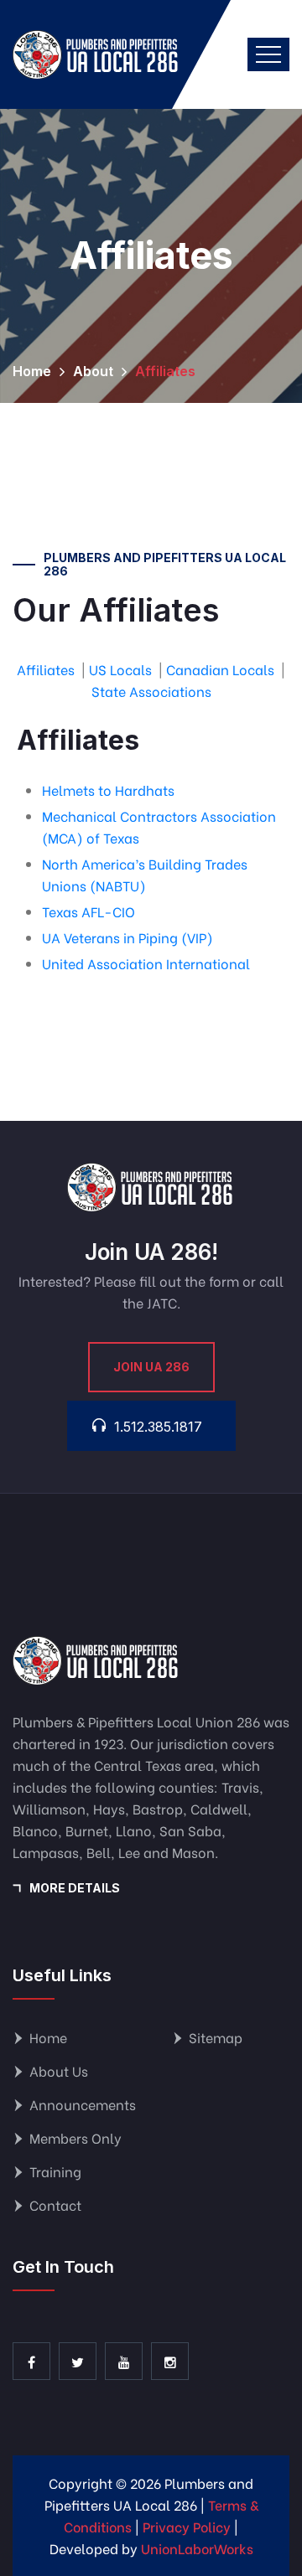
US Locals (120, 669)
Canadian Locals (220, 669)
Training (55, 2171)
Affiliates (46, 669)
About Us (59, 2070)
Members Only (75, 2137)
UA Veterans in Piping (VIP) (128, 937)
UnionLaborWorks (197, 2548)
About (93, 371)
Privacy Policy (187, 2526)
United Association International (146, 963)
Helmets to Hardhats (108, 790)
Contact (55, 2204)
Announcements (83, 2104)
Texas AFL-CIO (89, 911)
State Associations (151, 691)
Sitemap (216, 2037)
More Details (75, 1888)
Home (32, 371)
